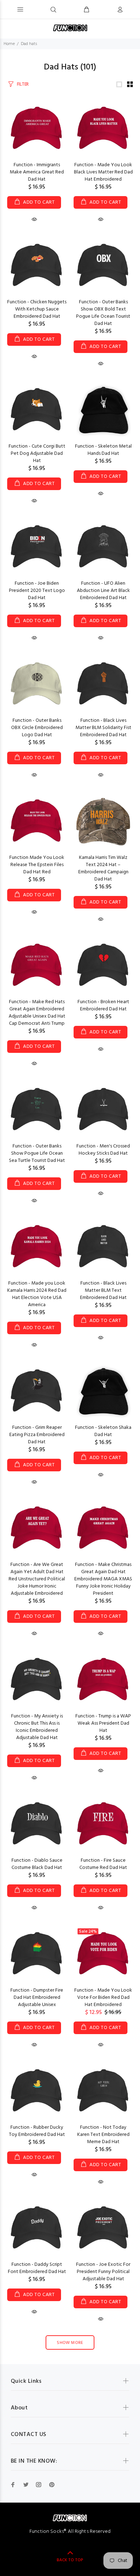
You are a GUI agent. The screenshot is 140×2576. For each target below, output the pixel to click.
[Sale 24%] (103, 1954)
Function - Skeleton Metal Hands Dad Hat (103, 450)
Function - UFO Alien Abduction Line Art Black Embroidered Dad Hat (103, 591)
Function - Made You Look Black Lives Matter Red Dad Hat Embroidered (103, 172)
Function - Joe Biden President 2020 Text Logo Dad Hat (37, 591)
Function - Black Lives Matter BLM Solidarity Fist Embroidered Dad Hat (103, 728)
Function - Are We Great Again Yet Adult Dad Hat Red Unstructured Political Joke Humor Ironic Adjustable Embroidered (37, 1579)
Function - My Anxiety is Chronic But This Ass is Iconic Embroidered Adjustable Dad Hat (37, 1727)
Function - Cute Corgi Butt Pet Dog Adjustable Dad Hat (37, 454)
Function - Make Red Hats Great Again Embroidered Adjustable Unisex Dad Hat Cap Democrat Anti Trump (37, 1013)
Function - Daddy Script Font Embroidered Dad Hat (37, 2268)
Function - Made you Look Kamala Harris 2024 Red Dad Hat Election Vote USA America (37, 1294)
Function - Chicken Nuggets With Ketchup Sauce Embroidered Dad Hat (37, 309)
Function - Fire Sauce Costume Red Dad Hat (103, 1864)
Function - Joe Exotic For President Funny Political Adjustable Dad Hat (103, 2272)
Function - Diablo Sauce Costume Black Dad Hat (37, 1864)
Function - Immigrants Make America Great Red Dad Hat (37, 172)
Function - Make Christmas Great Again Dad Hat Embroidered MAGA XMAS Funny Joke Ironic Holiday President (103, 1579)
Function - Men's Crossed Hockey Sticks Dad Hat (103, 1150)
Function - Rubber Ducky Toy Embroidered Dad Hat (37, 2131)
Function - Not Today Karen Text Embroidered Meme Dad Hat (103, 2135)
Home (9, 44)
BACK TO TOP (70, 2560)
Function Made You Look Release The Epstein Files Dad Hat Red (37, 865)
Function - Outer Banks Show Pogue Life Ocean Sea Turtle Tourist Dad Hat (37, 1153)
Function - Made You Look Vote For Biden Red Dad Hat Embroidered (103, 1998)
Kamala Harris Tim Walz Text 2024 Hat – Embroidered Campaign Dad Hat (103, 868)
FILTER (23, 84)
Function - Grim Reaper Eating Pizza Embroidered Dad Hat (37, 1435)
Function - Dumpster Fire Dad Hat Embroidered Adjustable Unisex (37, 1998)
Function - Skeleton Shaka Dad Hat (103, 1431)
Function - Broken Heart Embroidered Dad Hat (103, 1006)
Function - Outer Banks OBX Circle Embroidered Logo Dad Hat (37, 728)
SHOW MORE (70, 2343)
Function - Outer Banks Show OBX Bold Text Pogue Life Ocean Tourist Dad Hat (103, 313)
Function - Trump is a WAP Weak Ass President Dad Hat (103, 1723)
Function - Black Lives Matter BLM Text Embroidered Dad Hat (103, 1291)
